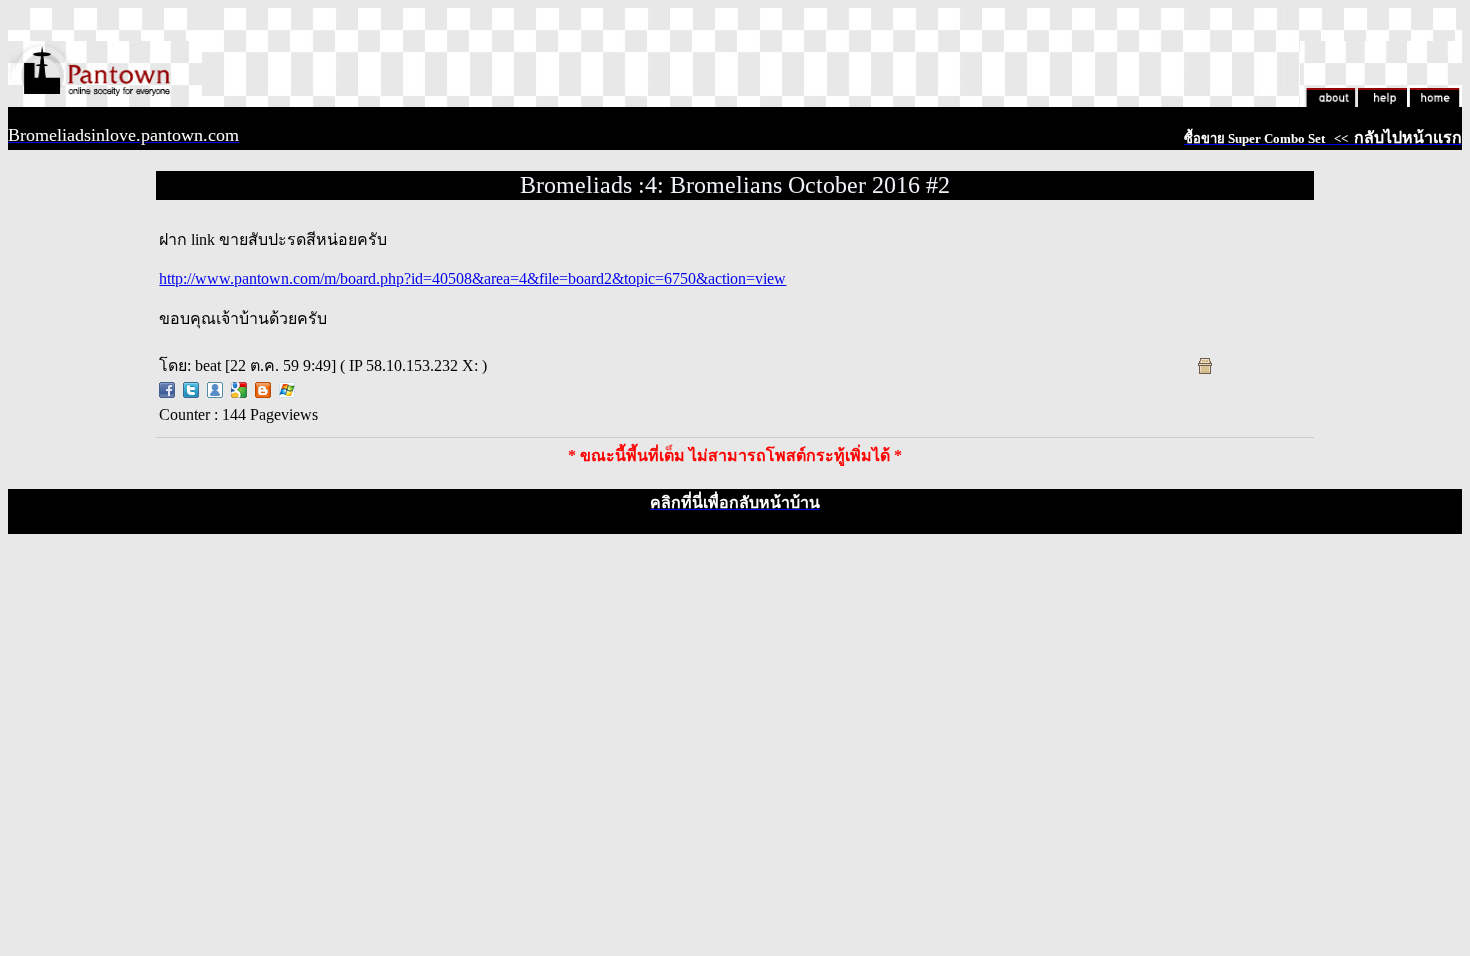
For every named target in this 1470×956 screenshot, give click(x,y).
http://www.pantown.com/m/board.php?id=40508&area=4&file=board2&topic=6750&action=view (472, 278)
